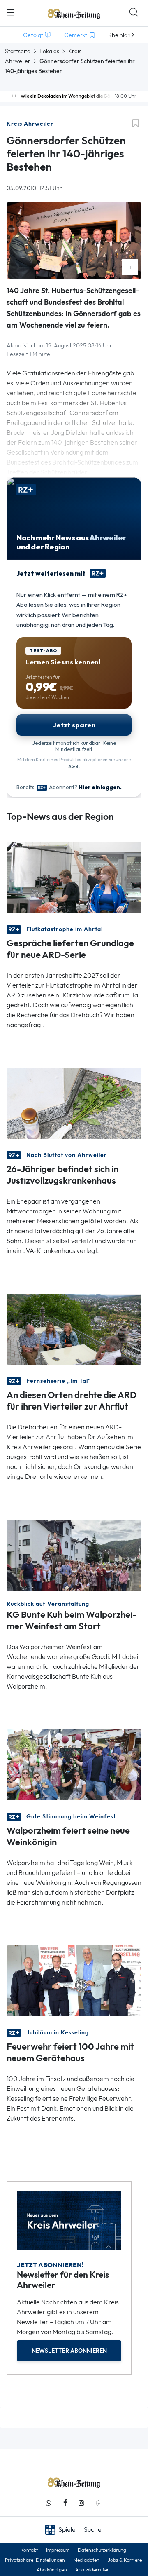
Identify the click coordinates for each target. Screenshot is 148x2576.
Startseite (18, 51)
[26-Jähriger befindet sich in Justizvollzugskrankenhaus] (74, 1103)
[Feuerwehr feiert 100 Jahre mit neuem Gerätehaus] (74, 1980)
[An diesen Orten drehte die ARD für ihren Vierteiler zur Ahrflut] (74, 1329)
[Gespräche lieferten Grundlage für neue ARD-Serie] (74, 877)
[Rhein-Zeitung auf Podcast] (98, 2503)
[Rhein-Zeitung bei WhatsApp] (49, 2503)
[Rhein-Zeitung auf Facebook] (65, 2503)
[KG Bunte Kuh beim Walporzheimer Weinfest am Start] (74, 1554)
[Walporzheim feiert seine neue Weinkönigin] (74, 1764)
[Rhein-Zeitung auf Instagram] (81, 2503)
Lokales (49, 51)
